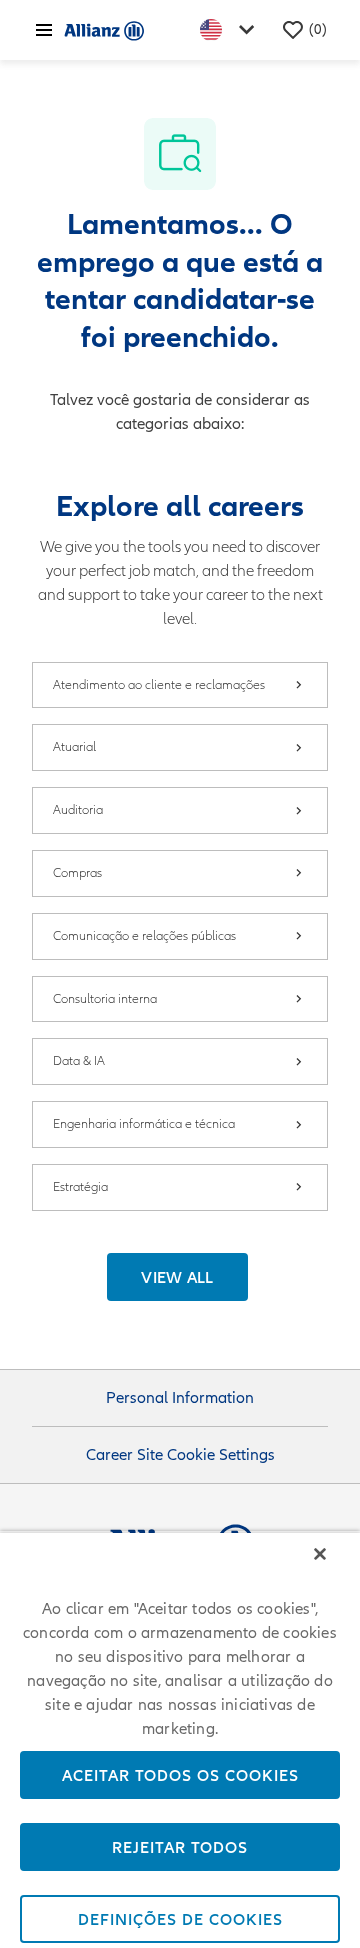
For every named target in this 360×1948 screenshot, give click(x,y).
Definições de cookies (180, 1919)
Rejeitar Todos (180, 1847)
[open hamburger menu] (44, 30)
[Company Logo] (104, 30)
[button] (177, 1277)
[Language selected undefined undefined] (231, 29)
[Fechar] (320, 1554)
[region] (180, 1739)
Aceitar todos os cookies (180, 1775)
